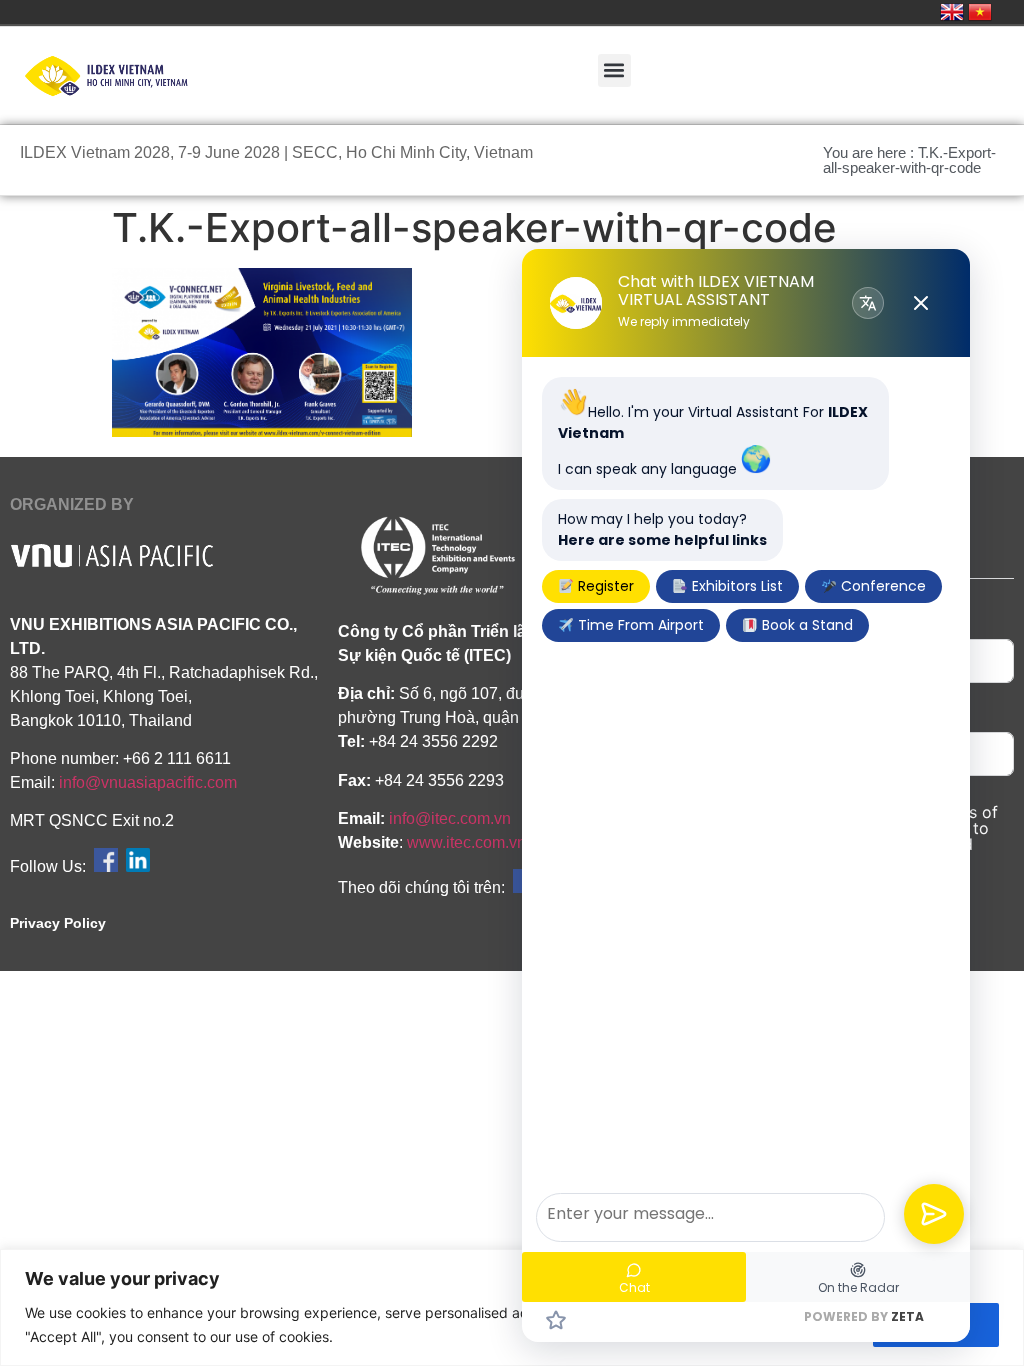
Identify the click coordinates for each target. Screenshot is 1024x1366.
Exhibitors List (735, 586)
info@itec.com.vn (450, 818)
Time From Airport (639, 625)
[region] (512, 1307)
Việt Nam (980, 12)
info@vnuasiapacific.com (148, 782)
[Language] (868, 303)
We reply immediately (684, 322)
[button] (614, 70)
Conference (881, 586)
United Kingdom (952, 12)
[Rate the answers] (556, 1320)
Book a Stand (805, 625)
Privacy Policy (58, 923)
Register (604, 586)
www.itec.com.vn (466, 842)
